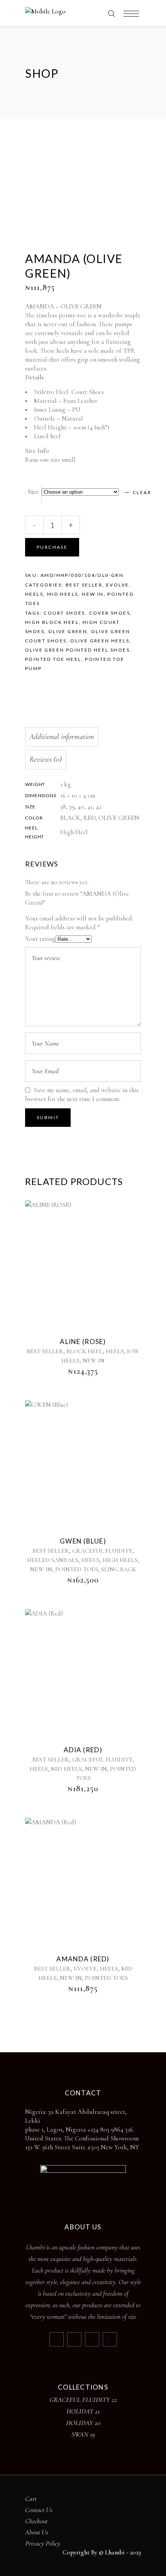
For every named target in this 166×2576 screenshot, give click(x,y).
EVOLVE (118, 585)
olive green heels (100, 641)
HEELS (34, 594)
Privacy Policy (43, 2543)
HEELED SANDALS (53, 1560)
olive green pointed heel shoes (77, 650)
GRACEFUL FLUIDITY (102, 1551)
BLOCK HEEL (85, 1351)
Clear (142, 492)
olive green (68, 631)
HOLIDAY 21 (83, 2411)
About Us (37, 2532)
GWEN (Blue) (83, 1541)
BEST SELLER (84, 585)
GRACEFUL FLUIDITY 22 (83, 2400)
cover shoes (110, 613)
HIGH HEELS (120, 1560)
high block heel (52, 622)
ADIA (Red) (83, 1750)
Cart (31, 2499)
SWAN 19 (83, 2434)
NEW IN (93, 594)
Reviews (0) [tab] (46, 759)
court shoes (64, 613)
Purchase (52, 547)
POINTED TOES (77, 1569)
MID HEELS (63, 594)
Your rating (40, 939)
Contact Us (39, 2510)
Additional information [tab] (62, 737)
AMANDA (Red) (83, 1959)
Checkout (36, 2521)
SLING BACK (119, 1569)
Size (33, 492)
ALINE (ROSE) (83, 1342)
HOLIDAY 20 (83, 2423)
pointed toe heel (53, 659)
